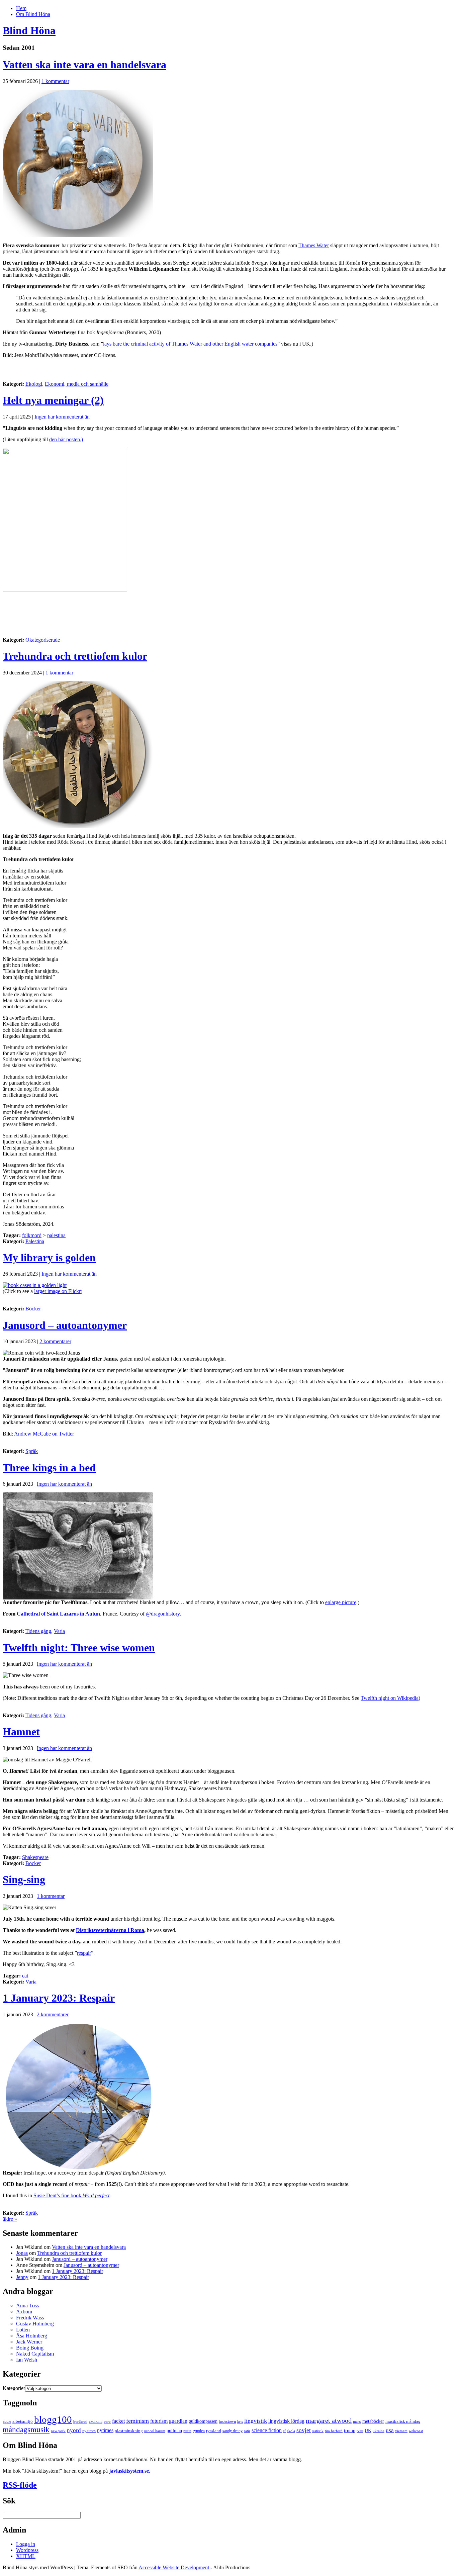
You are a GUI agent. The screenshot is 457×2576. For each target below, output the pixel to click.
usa (390, 2430)
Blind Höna (29, 30)
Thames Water (314, 245)
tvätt (360, 2431)
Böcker (33, 1309)
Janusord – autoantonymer (65, 1325)
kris (240, 2422)
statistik (318, 2431)
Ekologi (34, 384)
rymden (199, 2431)
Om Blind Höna (33, 14)
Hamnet (21, 1732)
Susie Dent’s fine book (71, 2195)
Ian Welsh (27, 2360)
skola (291, 2431)
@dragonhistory (163, 1614)
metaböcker (373, 2421)
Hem (21, 8)
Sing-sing (24, 1879)
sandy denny (233, 2431)
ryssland (214, 2431)
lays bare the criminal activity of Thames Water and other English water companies (190, 344)
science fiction (267, 2430)
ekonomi (96, 2421)
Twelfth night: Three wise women (79, 1648)
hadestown (227, 2421)
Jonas (22, 2253)
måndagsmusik (26, 2429)
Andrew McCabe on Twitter (44, 1434)
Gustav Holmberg (35, 2324)
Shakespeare (35, 1857)
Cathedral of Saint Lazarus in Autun (58, 1614)
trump (350, 2430)
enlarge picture (341, 1602)
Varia (59, 1631)
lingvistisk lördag (286, 2421)
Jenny (22, 2277)
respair (84, 1953)
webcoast (416, 2431)
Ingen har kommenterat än (62, 417)
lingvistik (256, 2421)
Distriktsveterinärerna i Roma (110, 1930)
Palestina (35, 1241)
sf (284, 2431)
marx (357, 2422)
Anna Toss (27, 2306)
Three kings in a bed (49, 1468)
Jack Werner (29, 2342)
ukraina (379, 2431)
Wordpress (27, 2550)
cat (25, 1976)
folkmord (32, 1235)
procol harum (155, 2431)
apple (7, 2421)
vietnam (401, 2431)
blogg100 (53, 2419)
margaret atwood (329, 2420)
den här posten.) (66, 439)
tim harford (334, 2431)
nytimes (105, 2430)
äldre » (10, 2219)
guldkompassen (203, 2421)
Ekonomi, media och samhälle (77, 384)
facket (118, 2421)
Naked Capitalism (35, 2354)
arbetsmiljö (23, 2421)
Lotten (23, 2330)
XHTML (26, 2556)
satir (247, 2431)
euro (107, 2422)
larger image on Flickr (57, 1291)
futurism (159, 2421)
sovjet (304, 2430)
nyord (74, 2430)
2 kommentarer (55, 1341)
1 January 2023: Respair (59, 1998)
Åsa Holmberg (32, 2336)
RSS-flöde (20, 2485)
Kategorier (14, 2388)
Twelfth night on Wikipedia (390, 1698)
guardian (178, 2421)
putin (187, 2431)
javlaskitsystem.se (129, 2471)
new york (58, 2431)
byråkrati (80, 2422)
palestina (56, 1235)
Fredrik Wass (30, 2318)
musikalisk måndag (403, 2421)
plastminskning (129, 2431)
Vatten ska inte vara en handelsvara (84, 65)
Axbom (24, 2312)
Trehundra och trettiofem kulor (75, 656)
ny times (89, 2431)
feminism (138, 2421)
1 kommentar (55, 81)
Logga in (26, 2544)
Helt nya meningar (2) (53, 400)
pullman (174, 2430)
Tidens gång (38, 1631)
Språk (32, 1451)
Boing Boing (30, 2348)
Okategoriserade (43, 640)
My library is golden (49, 1258)
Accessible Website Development (174, 2567)
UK (368, 2430)
